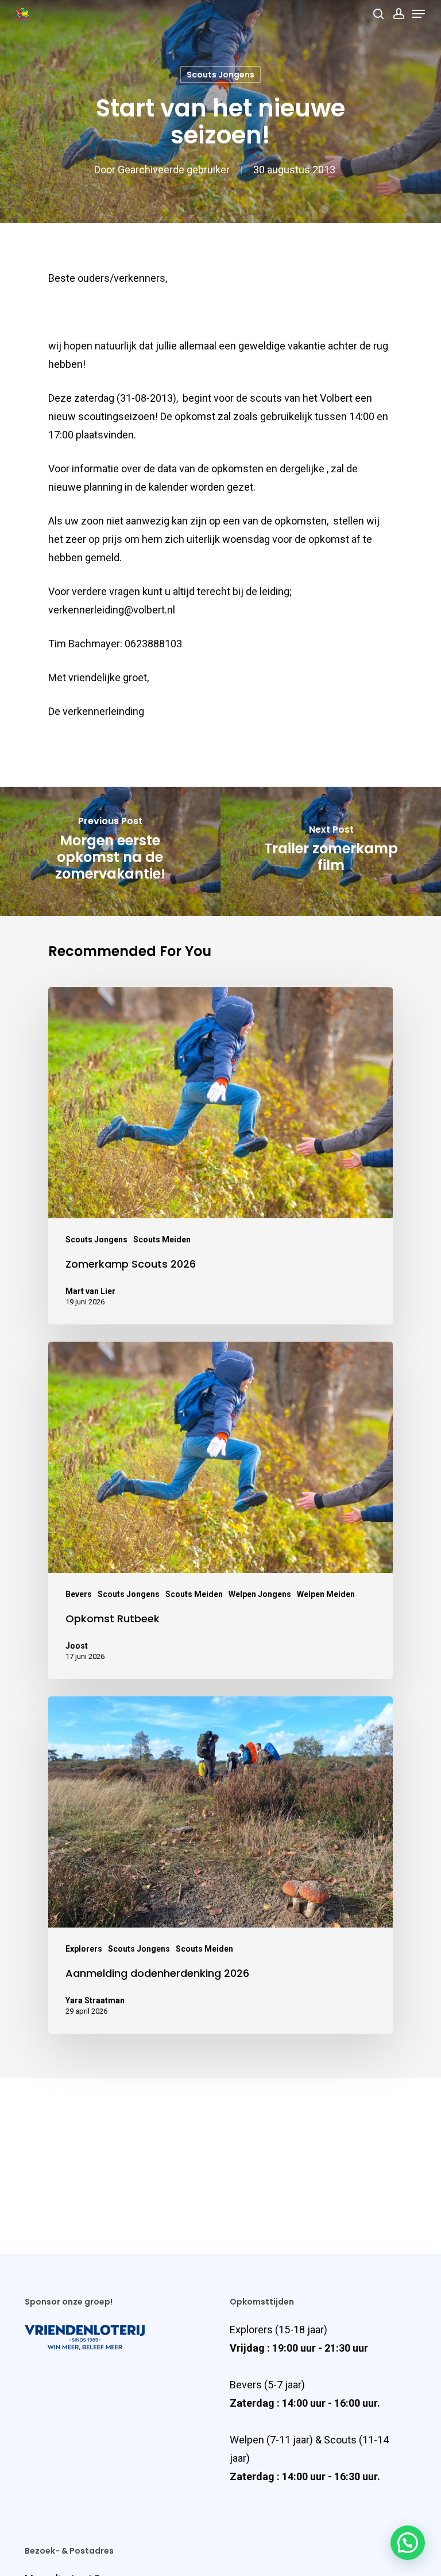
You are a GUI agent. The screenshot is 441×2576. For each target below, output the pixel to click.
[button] (408, 2543)
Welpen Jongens (260, 1594)
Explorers (84, 1949)
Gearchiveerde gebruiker (174, 170)
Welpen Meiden (326, 1594)
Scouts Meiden (162, 1240)
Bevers (79, 1594)
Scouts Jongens (220, 75)
